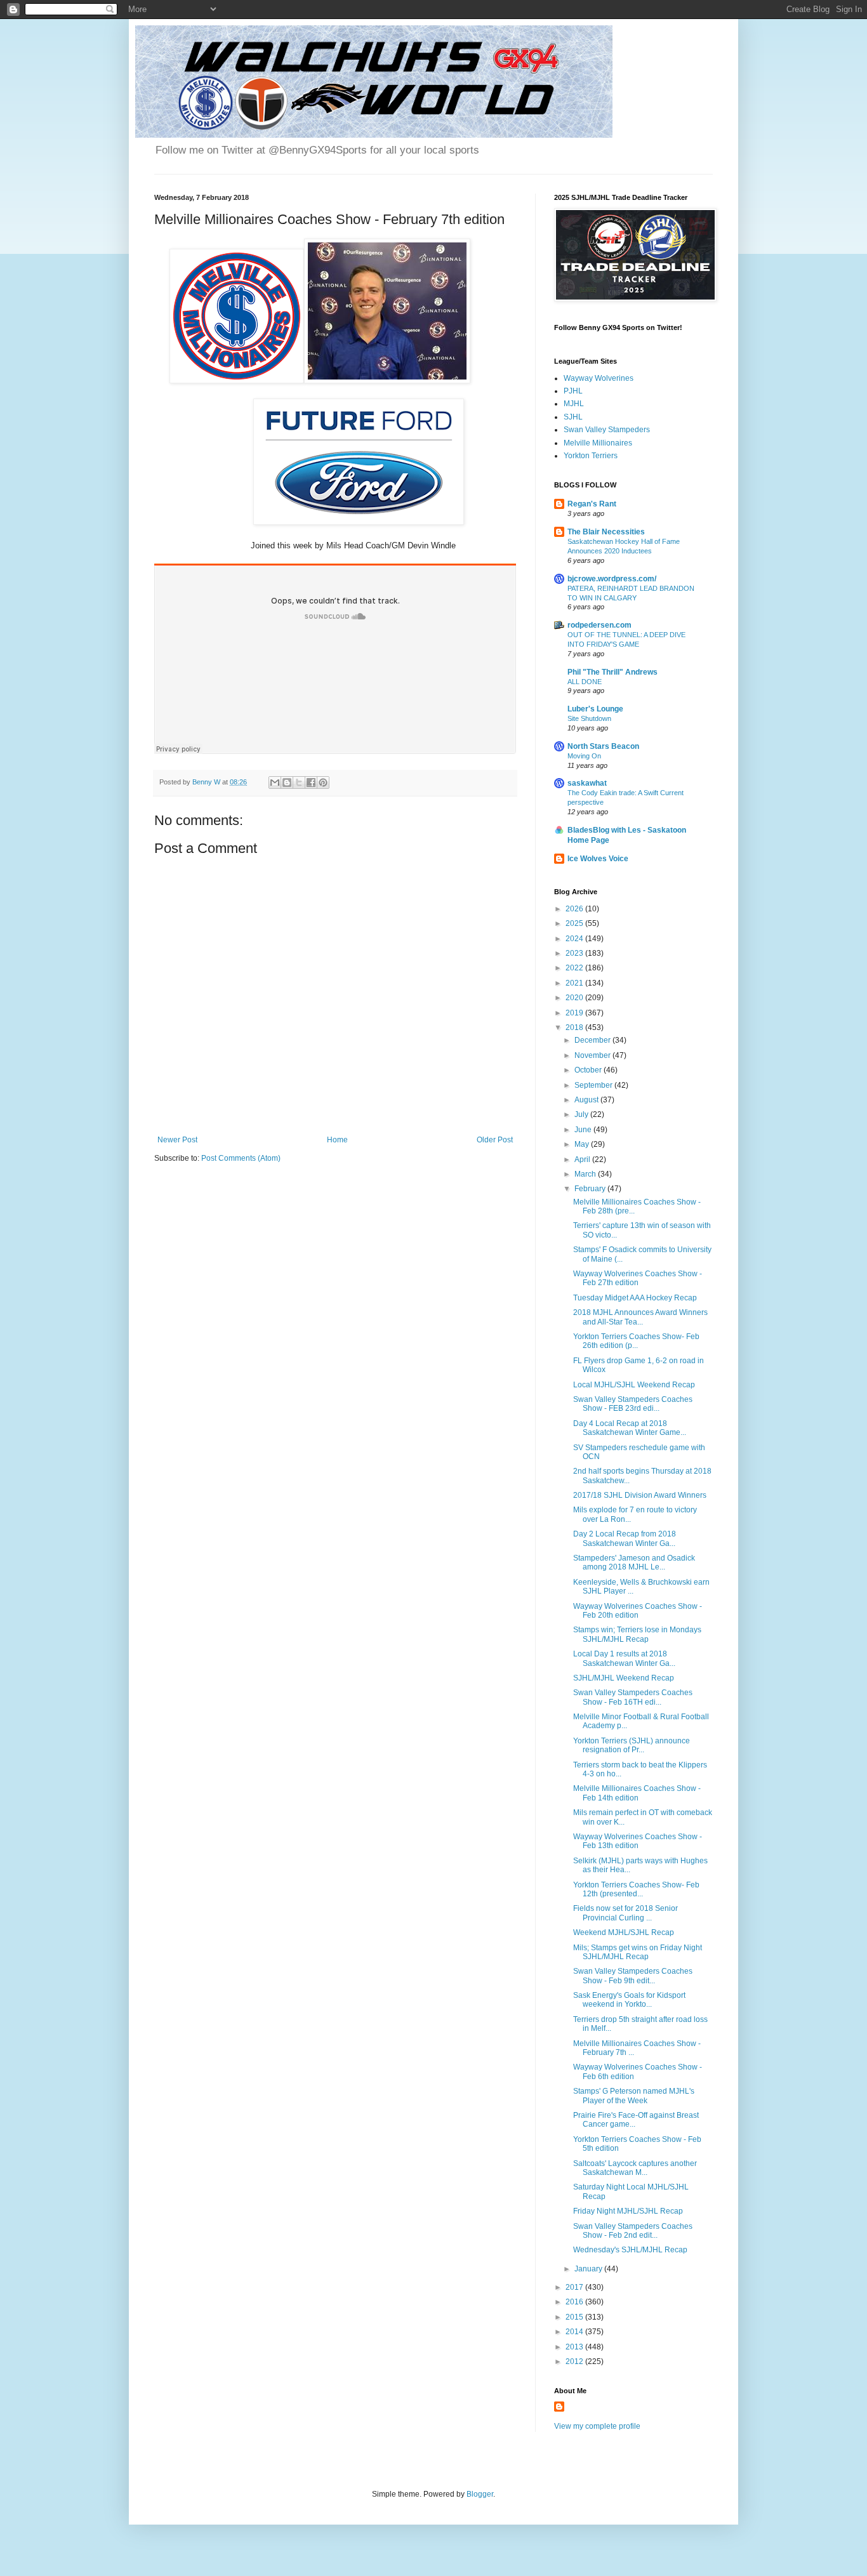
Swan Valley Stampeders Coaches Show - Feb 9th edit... (633, 1976)
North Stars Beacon (603, 746)
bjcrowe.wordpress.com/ (612, 579)
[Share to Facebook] (311, 783)
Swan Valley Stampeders (607, 430)
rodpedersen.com (599, 625)
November (593, 1055)
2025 (575, 923)
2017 (575, 2287)
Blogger (480, 2494)
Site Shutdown (589, 718)
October (589, 1070)
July (582, 1114)
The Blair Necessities (606, 532)
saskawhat (587, 783)
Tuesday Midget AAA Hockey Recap (635, 1298)
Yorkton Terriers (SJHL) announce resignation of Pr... (632, 1745)
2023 (575, 953)
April (583, 1159)
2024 (575, 939)
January (589, 2269)
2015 (575, 2317)
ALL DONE (585, 682)
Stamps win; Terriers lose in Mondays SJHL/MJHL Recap (637, 1634)
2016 (575, 2302)
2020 (575, 998)
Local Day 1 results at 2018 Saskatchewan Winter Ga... (624, 1658)
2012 (575, 2361)
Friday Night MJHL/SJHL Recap (628, 2211)
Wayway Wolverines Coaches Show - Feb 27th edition (638, 1278)
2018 (575, 1027)
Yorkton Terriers (591, 456)
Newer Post (177, 1140)
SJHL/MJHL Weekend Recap (624, 1678)
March (586, 1174)
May (583, 1144)
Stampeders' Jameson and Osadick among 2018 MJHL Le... (634, 1562)
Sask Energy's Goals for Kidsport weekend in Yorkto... (629, 2000)
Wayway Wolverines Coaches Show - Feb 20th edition (638, 1611)
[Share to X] (299, 783)
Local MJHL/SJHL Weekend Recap (634, 1385)
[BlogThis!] (287, 783)
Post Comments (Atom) (241, 1158)
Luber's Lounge (595, 709)
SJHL (573, 417)
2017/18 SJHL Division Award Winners (640, 1495)
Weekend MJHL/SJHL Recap (624, 1932)
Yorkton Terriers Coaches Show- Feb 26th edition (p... (636, 1341)
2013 (575, 2347)
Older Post (495, 1140)
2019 (575, 1013)
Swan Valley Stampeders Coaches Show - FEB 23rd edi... (633, 1404)
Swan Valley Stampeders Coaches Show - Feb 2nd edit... (633, 2231)
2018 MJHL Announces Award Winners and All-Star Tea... (640, 1317)
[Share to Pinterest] (323, 783)
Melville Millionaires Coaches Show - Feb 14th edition (637, 1793)
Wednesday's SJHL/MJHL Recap (630, 2250)
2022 (575, 968)
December (593, 1040)
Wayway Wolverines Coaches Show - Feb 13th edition (638, 1841)
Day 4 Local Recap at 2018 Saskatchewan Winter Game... (630, 1428)
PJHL (573, 391)
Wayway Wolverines (599, 378)
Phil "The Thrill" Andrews (612, 672)
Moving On (584, 756)
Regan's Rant (592, 504)
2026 (575, 909)
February (591, 1189)
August (587, 1100)
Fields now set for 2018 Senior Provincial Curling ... (625, 1913)
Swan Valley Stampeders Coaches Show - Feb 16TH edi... (633, 1697)
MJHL (574, 404)
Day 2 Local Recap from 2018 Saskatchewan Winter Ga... (625, 1538)
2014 (575, 2332)
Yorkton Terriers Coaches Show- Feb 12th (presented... (636, 1889)
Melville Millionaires (598, 443)
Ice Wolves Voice (598, 859)
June (584, 1130)
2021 (575, 983)
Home (337, 1140)
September (594, 1085)
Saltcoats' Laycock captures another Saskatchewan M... (635, 2168)
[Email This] (275, 783)
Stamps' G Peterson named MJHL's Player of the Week (634, 2096)
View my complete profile (597, 2426)
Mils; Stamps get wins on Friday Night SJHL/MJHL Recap (638, 1952)
